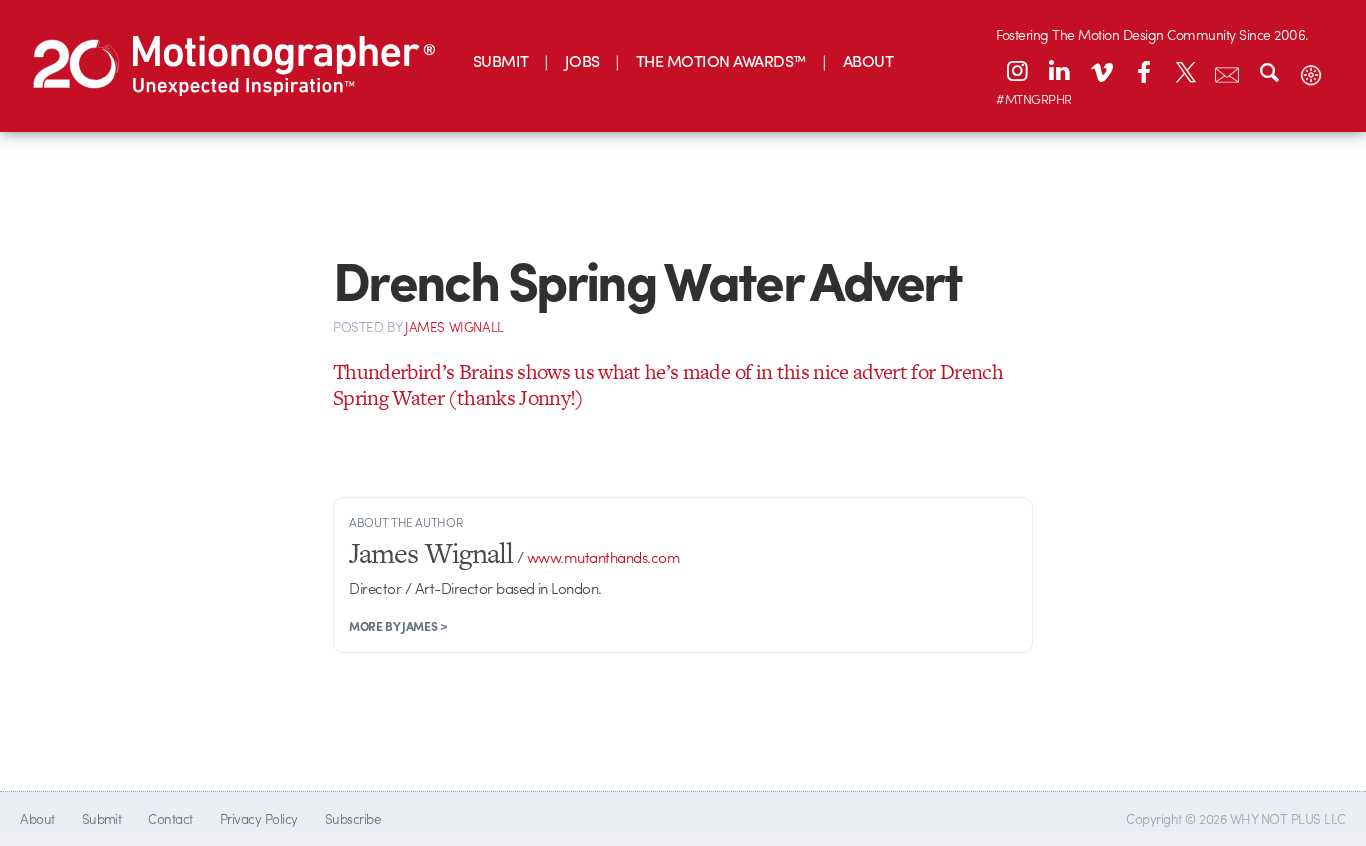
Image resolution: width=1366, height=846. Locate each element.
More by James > (398, 626)
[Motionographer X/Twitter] (1185, 71)
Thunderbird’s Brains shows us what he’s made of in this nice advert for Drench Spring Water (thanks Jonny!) (668, 384)
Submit (102, 818)
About (37, 818)
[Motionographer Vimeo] (1101, 71)
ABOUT (868, 60)
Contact (170, 818)
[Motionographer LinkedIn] (1059, 71)
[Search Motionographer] (1269, 71)
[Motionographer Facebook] (1143, 71)
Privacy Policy (259, 818)
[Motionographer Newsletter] (1227, 71)
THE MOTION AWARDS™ (721, 60)
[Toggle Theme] (1311, 71)
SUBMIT (501, 60)
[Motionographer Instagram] (1017, 71)
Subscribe (352, 818)
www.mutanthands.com (603, 557)
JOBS (582, 60)
